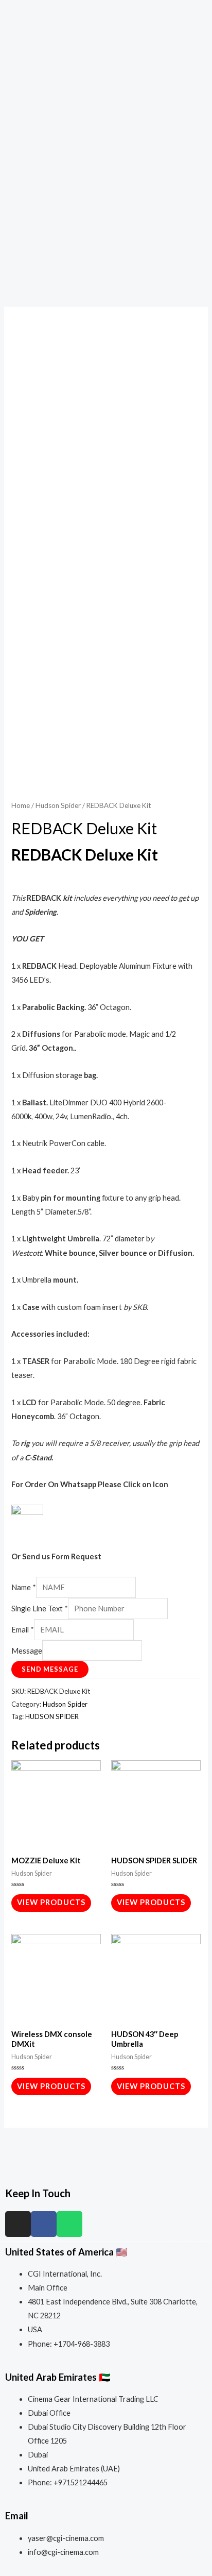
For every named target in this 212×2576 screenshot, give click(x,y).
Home (21, 805)
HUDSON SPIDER (52, 1716)
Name (24, 1587)
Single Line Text (40, 1609)
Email (23, 1630)
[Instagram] (18, 2224)
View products (51, 1902)
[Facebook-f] (44, 2224)
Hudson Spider (58, 805)
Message (27, 1651)
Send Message (50, 1669)
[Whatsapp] (69, 2224)
